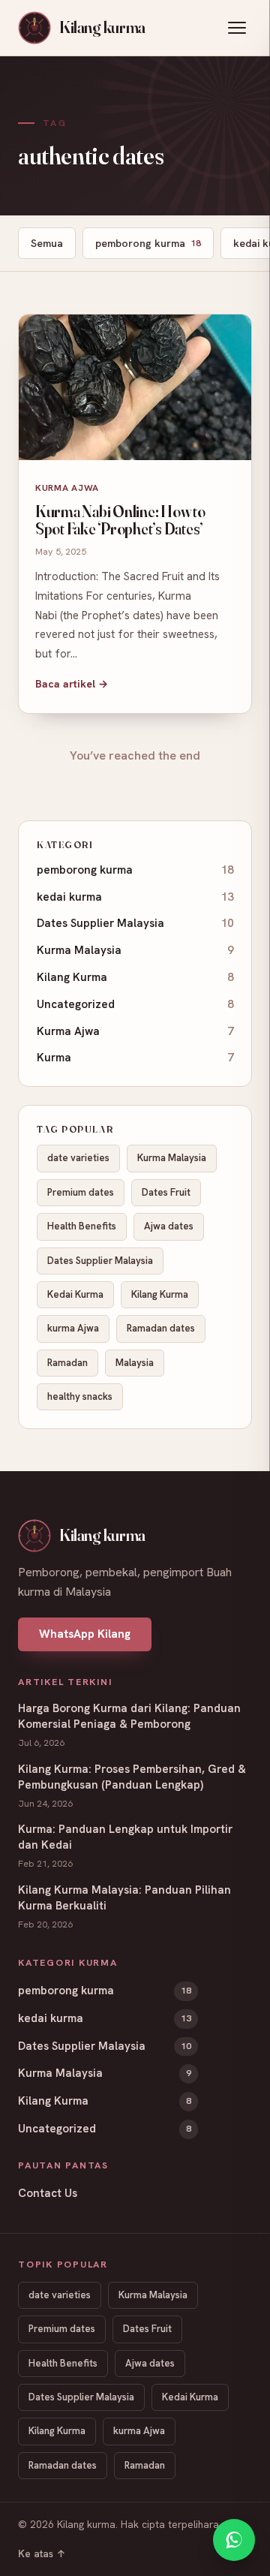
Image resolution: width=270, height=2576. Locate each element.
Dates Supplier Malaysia (135, 923)
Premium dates (81, 1192)
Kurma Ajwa (135, 1031)
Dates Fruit (166, 1192)
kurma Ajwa (73, 1328)
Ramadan (67, 1363)
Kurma (135, 1058)
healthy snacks (80, 1396)
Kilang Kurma (135, 977)
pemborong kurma (148, 243)
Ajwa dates (169, 1226)
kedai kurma (135, 897)
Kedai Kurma (75, 1294)
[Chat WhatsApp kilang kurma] (234, 2540)
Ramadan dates (161, 1328)
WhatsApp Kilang (85, 1634)
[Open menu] (237, 28)
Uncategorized (135, 1004)
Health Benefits (82, 1226)
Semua (47, 243)
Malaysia (135, 1363)
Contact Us (48, 2193)
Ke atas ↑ (42, 2553)
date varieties (78, 1158)
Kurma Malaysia (135, 950)
